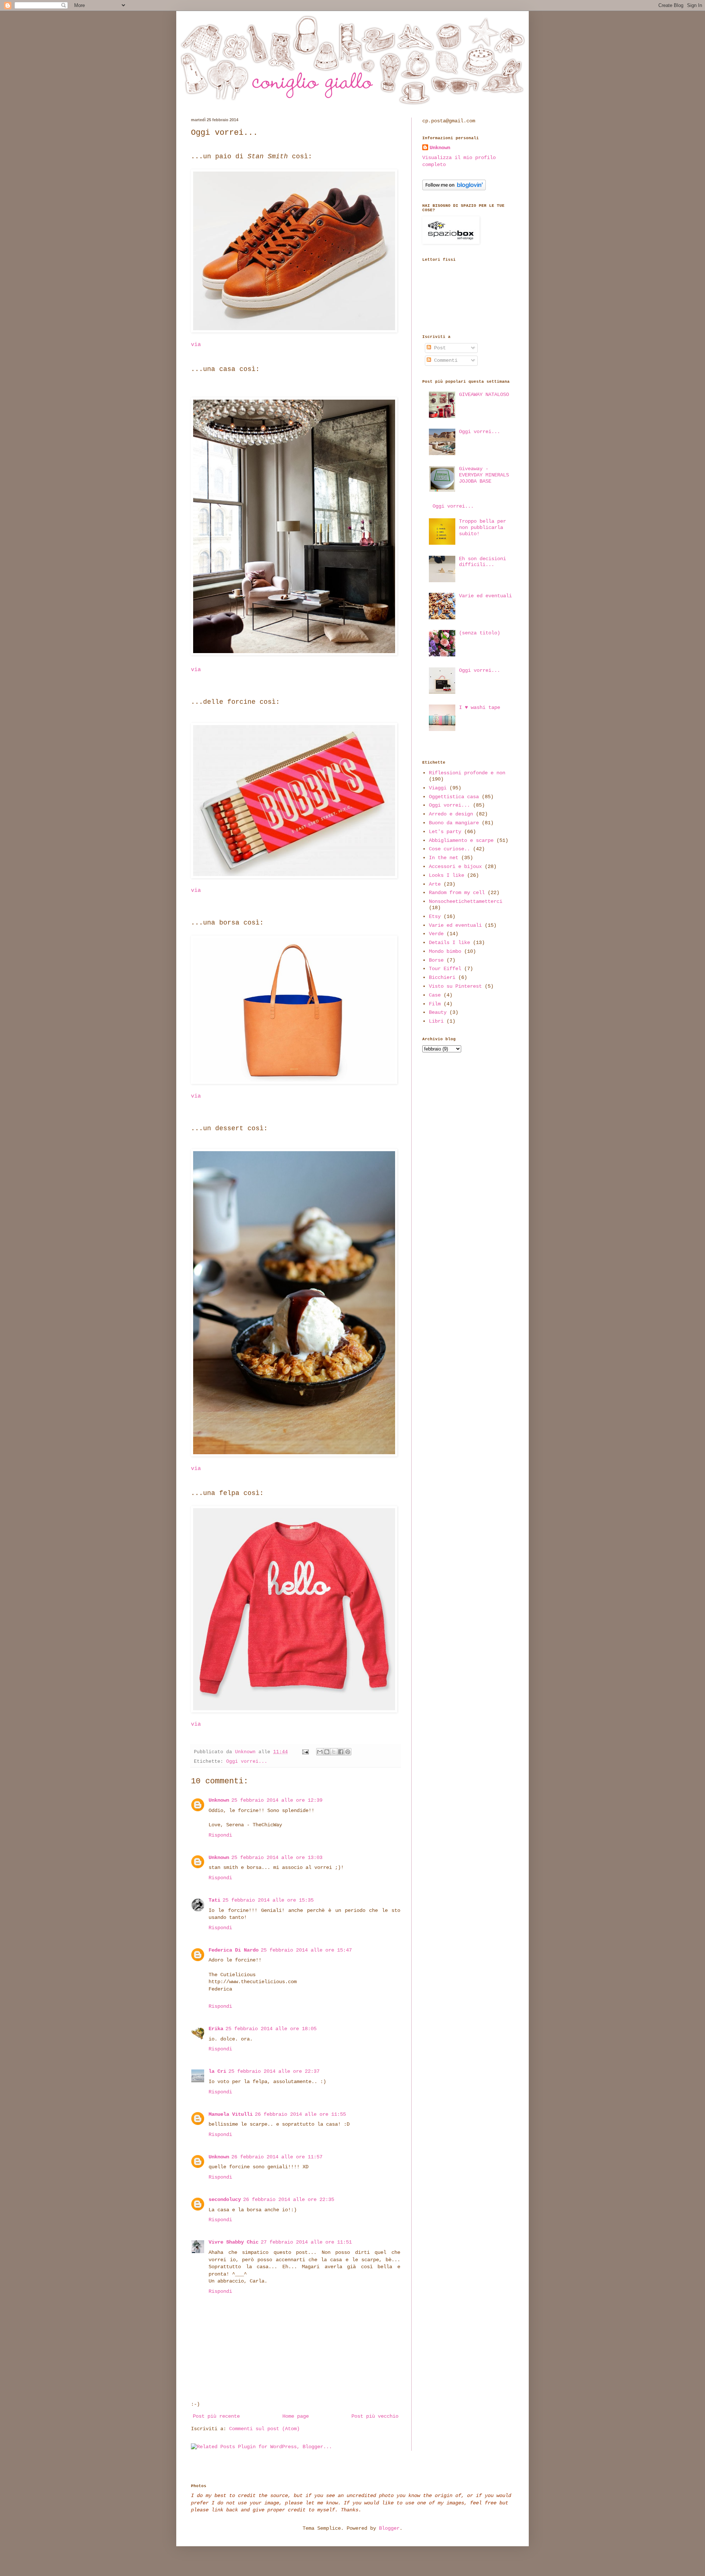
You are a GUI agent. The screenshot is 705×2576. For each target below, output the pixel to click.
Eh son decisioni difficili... (482, 562)
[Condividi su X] (334, 1752)
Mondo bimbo (445, 951)
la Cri (217, 2071)
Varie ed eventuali (485, 596)
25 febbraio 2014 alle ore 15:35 (268, 1900)
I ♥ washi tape (480, 707)
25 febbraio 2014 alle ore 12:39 (277, 1800)
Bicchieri (442, 977)
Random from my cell (457, 893)
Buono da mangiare (454, 823)
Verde (436, 934)
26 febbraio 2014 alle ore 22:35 (289, 2199)
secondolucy (225, 2199)
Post (438, 348)
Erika (216, 2029)
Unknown (219, 1800)
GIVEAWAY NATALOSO (484, 394)
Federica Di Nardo (234, 1950)
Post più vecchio (375, 2416)
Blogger (389, 2528)
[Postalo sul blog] (327, 1752)
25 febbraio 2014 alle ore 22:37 (274, 2071)
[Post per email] (306, 1752)
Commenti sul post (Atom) (264, 2429)
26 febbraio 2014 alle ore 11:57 (277, 2157)
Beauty (438, 1012)
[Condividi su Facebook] (341, 1752)
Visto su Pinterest (455, 986)
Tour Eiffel (445, 969)
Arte (435, 884)
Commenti (444, 360)
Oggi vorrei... (247, 1762)
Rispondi (220, 1835)
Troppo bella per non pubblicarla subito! (482, 527)
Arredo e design (451, 814)
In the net (444, 858)
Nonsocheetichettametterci (466, 901)
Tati (214, 1900)
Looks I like (446, 875)
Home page (296, 2416)
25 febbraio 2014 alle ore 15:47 (306, 1950)
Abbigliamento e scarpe (461, 840)
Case (435, 995)
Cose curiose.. (449, 849)
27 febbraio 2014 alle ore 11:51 (306, 2242)
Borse (436, 960)
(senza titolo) (480, 633)
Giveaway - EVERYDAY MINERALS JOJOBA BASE (484, 475)
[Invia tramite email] (320, 1752)
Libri (436, 1021)
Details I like (449, 943)
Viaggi (438, 788)
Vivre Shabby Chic (234, 2242)
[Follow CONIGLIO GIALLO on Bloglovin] (454, 189)
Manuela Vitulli (231, 2114)
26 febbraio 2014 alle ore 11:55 (300, 2114)
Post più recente (216, 2416)
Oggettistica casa (454, 797)
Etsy (435, 916)
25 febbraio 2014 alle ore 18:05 (271, 2029)
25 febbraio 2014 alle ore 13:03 (277, 1858)
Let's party (445, 832)
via (196, 345)
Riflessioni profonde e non (467, 773)
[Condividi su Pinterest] (348, 1752)
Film (435, 1004)
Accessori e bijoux (455, 867)
